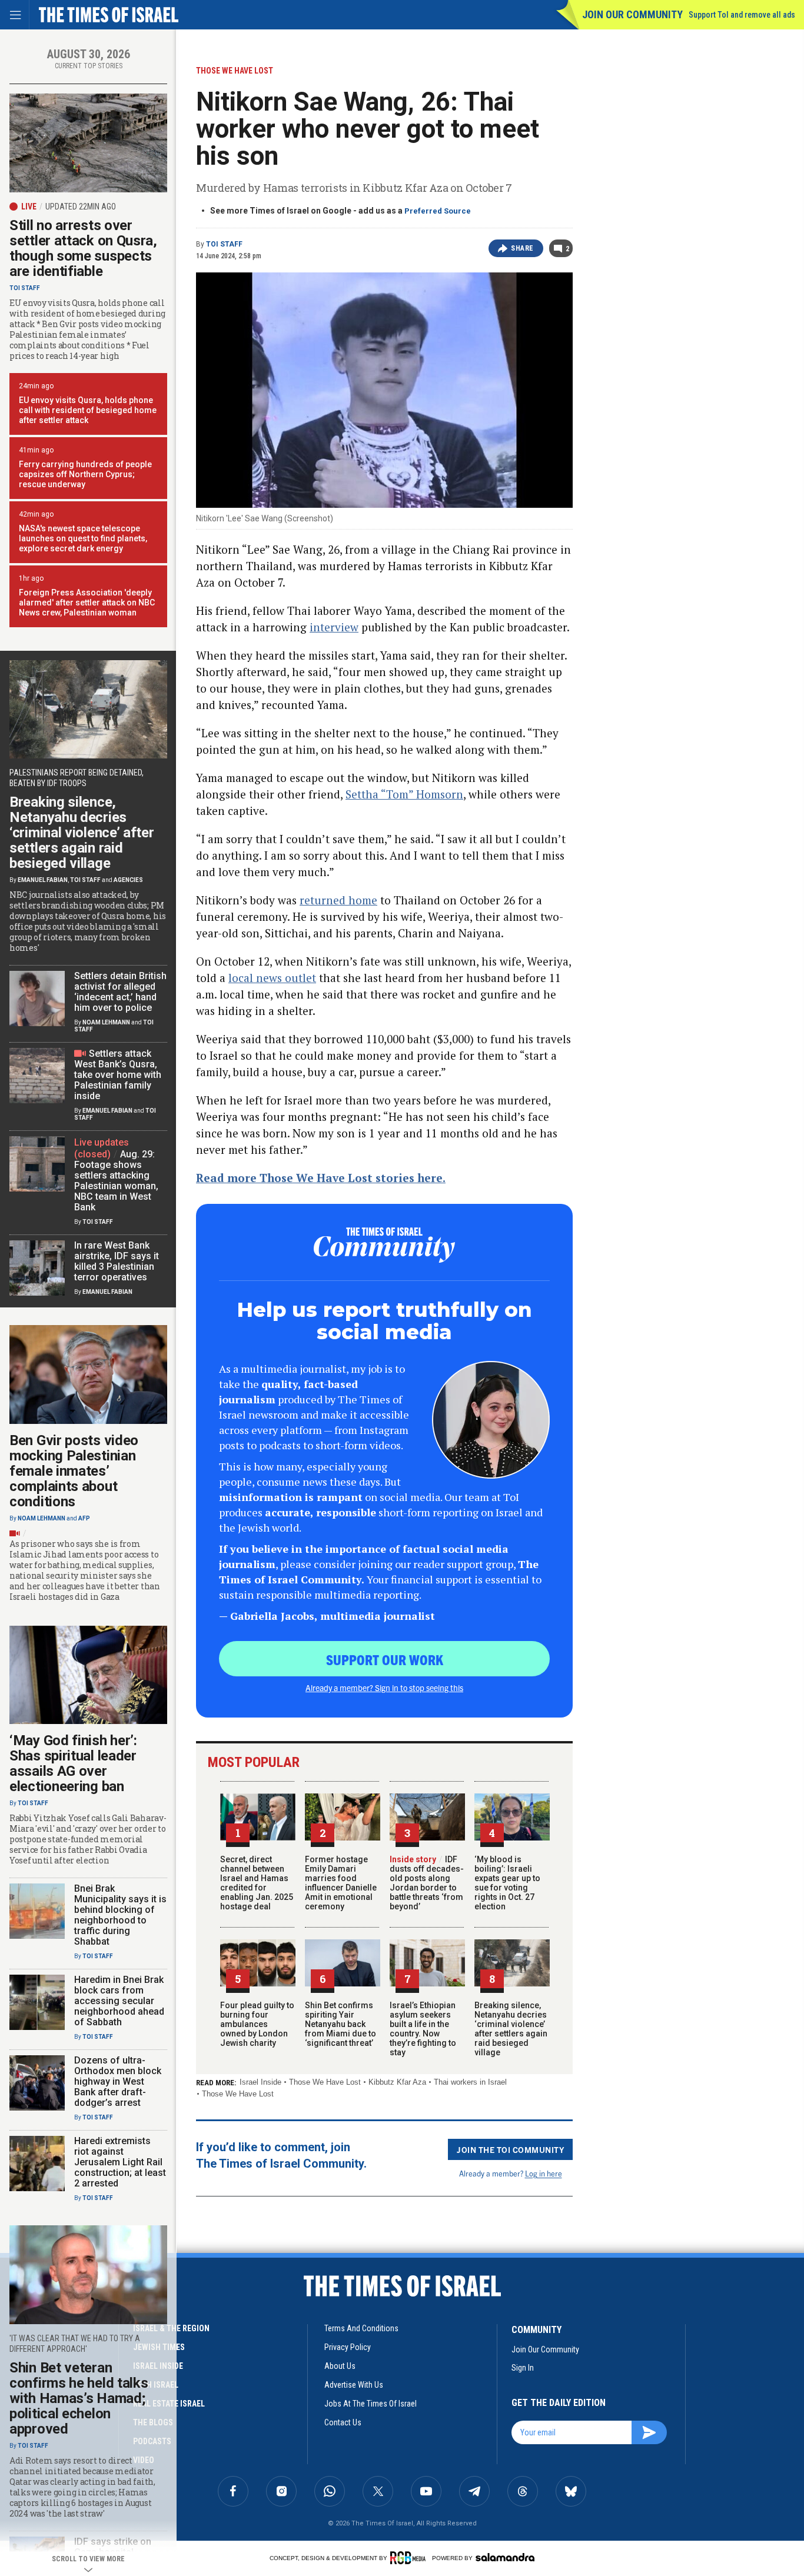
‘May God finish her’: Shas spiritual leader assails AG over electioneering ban (73, 1763)
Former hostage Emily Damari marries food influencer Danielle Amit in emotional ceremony (341, 1883)
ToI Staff (224, 244)
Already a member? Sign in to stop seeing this (384, 1688)
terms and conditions (361, 2328)
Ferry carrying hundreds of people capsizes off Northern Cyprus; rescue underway (85, 474)
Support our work (385, 1659)
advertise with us (354, 2385)
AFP (84, 1518)
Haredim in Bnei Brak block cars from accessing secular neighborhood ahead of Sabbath (119, 2001)
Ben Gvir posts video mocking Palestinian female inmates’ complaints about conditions (74, 1471)
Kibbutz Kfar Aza (397, 2082)
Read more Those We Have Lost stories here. (321, 1178)
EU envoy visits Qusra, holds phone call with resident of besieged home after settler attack (88, 410)
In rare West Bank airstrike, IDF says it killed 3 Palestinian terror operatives (117, 1261)
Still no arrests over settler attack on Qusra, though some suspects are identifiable (83, 248)
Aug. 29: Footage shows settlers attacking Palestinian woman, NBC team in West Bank (116, 1181)
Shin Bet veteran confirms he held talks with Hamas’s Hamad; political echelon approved (79, 2398)
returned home (338, 900)
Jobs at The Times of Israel (371, 2404)
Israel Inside (260, 2082)
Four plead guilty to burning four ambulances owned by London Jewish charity (257, 2024)
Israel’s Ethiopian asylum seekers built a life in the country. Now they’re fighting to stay (423, 2029)
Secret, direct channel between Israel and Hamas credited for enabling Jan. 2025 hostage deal (257, 1883)
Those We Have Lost (325, 2082)
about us (340, 2366)
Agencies (128, 880)
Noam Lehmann (106, 1022)
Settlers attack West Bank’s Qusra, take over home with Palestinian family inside (118, 1075)
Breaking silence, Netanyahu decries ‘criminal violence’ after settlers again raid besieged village (511, 2029)
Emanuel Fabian (43, 880)
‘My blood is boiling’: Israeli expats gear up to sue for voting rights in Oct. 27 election (507, 1883)
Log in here (544, 2173)
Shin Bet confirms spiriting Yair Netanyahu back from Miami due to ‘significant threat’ (340, 2024)
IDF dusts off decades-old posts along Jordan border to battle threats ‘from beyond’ (427, 1883)
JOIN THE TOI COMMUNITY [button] (510, 2149)
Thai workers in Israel (470, 2082)
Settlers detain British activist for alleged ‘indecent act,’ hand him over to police (120, 992)
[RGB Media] (410, 2558)
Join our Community (632, 14)
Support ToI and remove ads (742, 15)
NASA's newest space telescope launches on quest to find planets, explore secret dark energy (83, 538)
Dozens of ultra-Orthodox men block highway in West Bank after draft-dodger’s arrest (118, 2081)
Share (522, 248)
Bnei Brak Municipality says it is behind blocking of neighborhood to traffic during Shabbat (120, 1915)
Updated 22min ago (81, 207)
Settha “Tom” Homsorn (404, 794)
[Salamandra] (505, 2557)
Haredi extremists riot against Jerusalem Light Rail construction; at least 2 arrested (120, 2162)
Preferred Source (438, 211)
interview (334, 627)
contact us (343, 2422)
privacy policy (348, 2347)
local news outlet (272, 978)
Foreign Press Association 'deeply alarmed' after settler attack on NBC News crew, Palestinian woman (87, 603)
